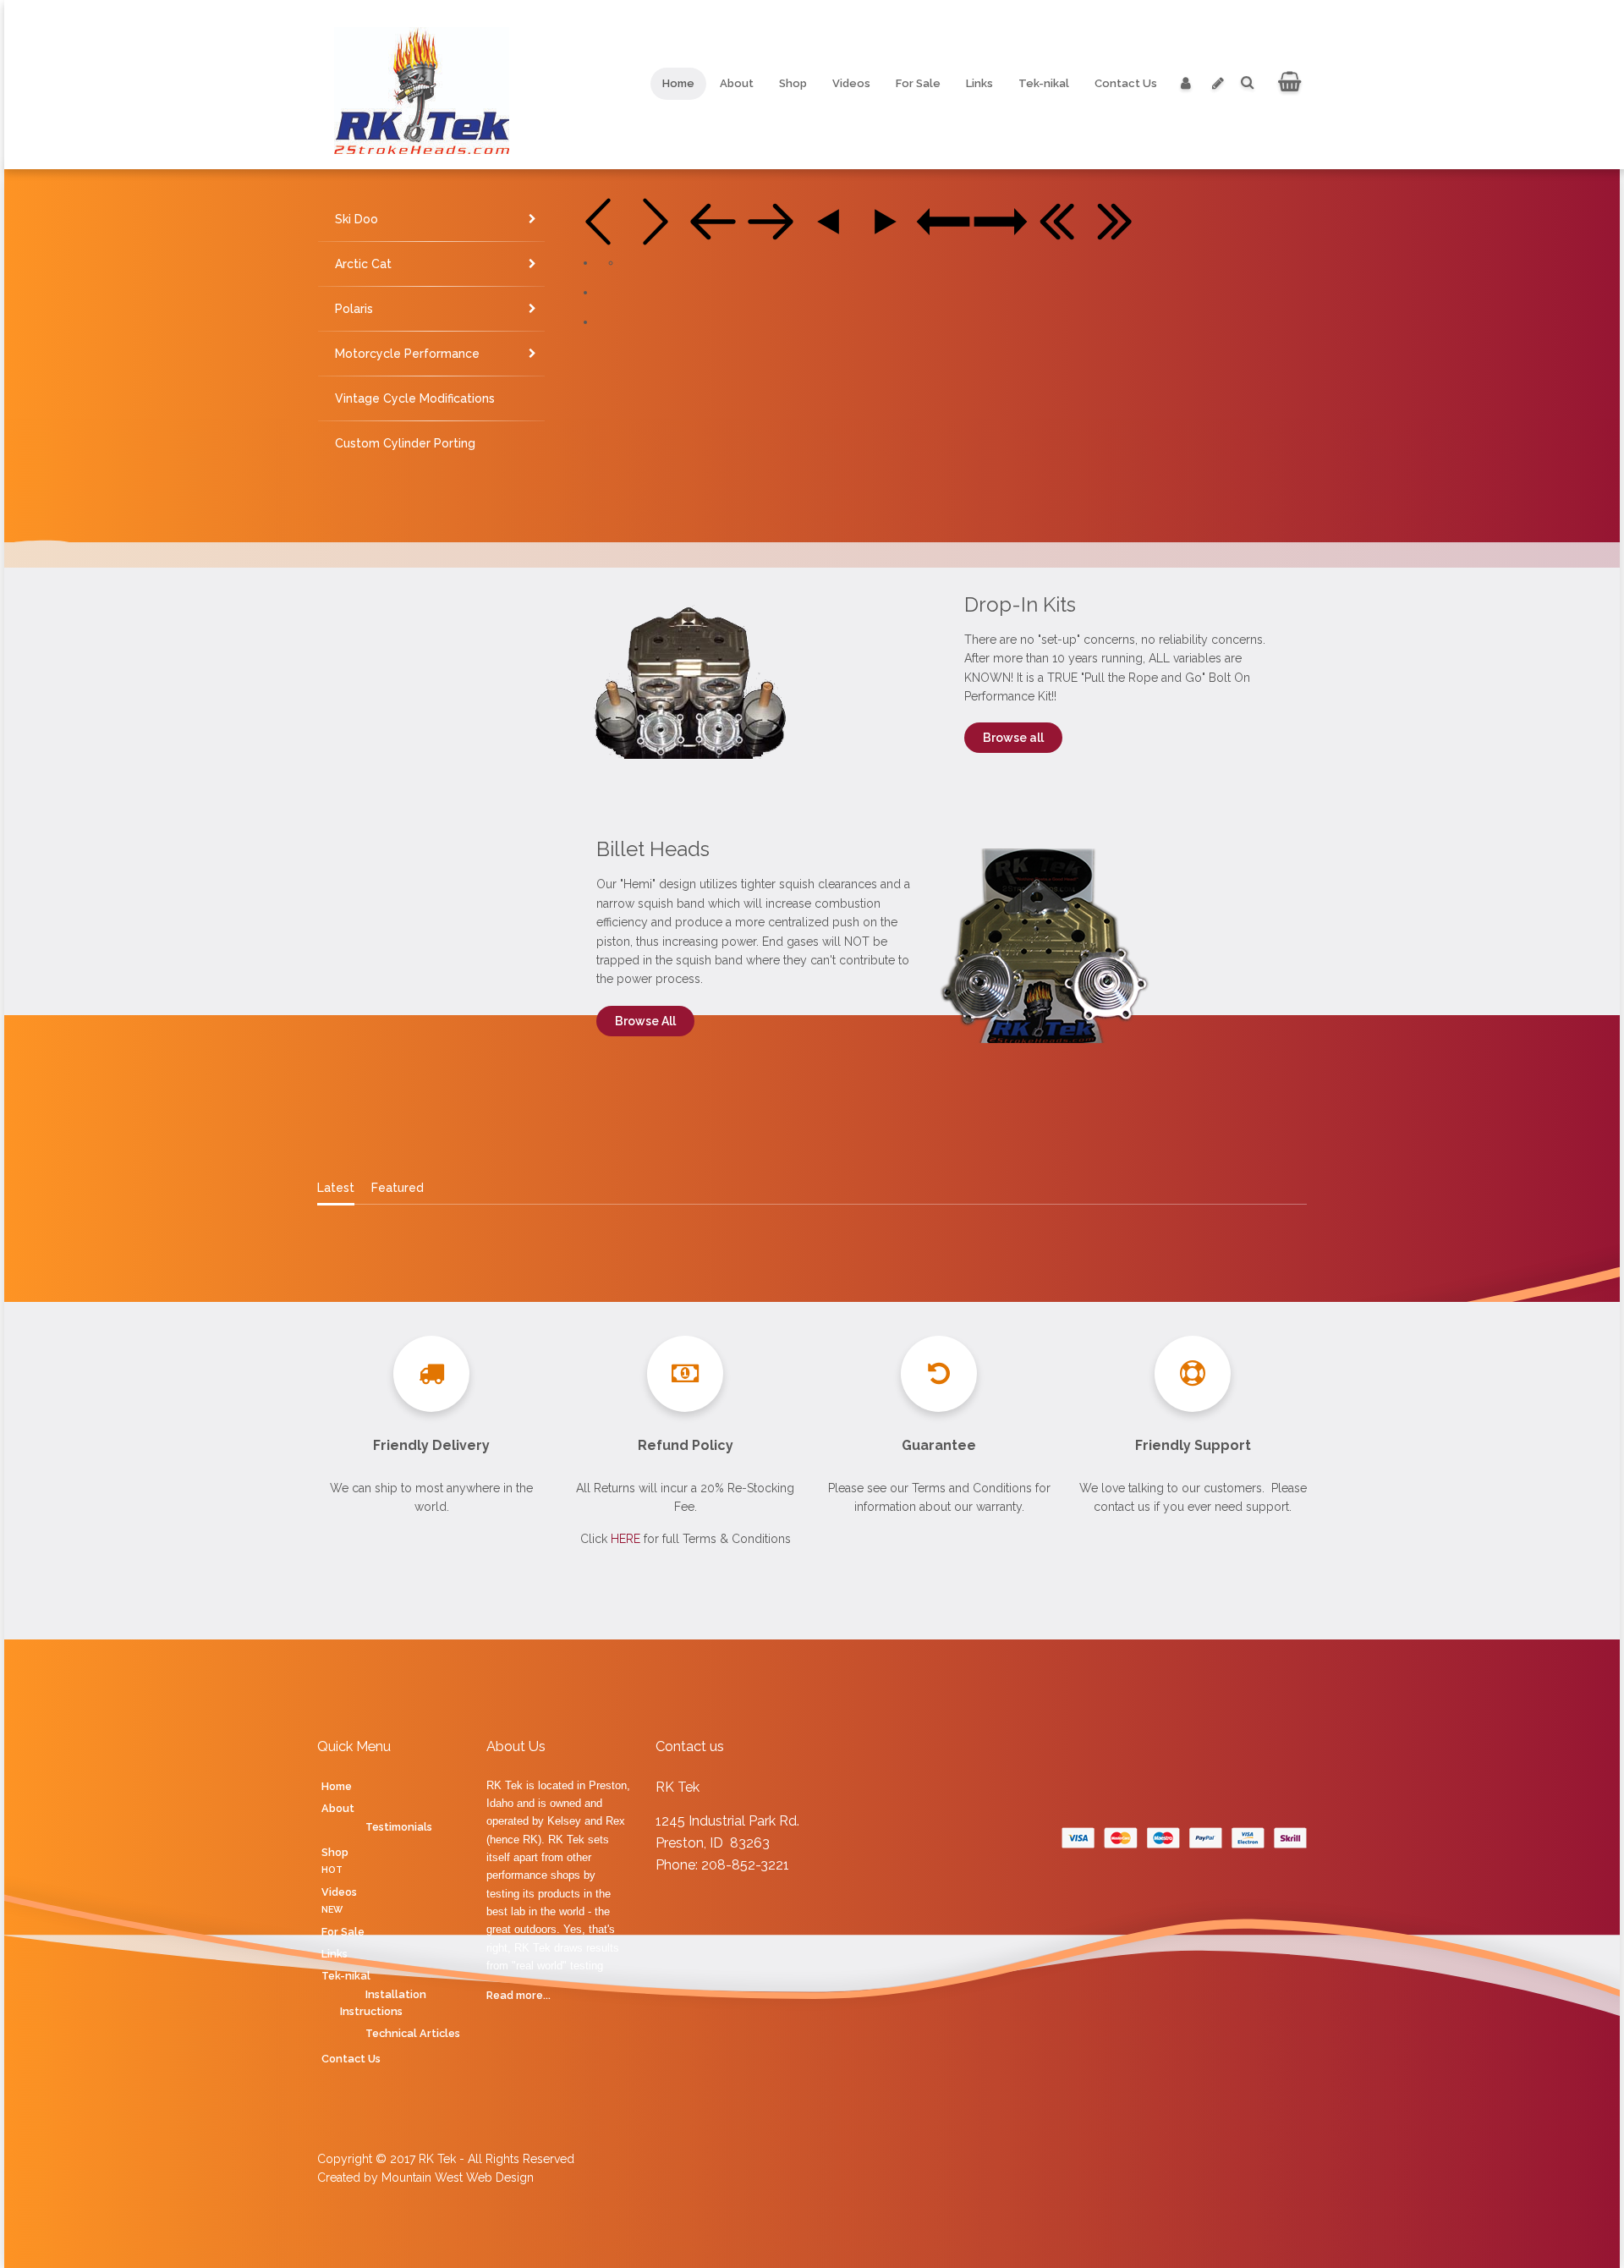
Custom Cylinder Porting (405, 443)
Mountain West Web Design (458, 2177)
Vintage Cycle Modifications (415, 398)
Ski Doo (357, 219)
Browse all (1013, 738)
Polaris (354, 309)
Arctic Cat (363, 264)
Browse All (645, 1021)
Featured (398, 1188)
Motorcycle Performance (407, 354)
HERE (625, 1539)
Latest (336, 1188)
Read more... (518, 1995)
